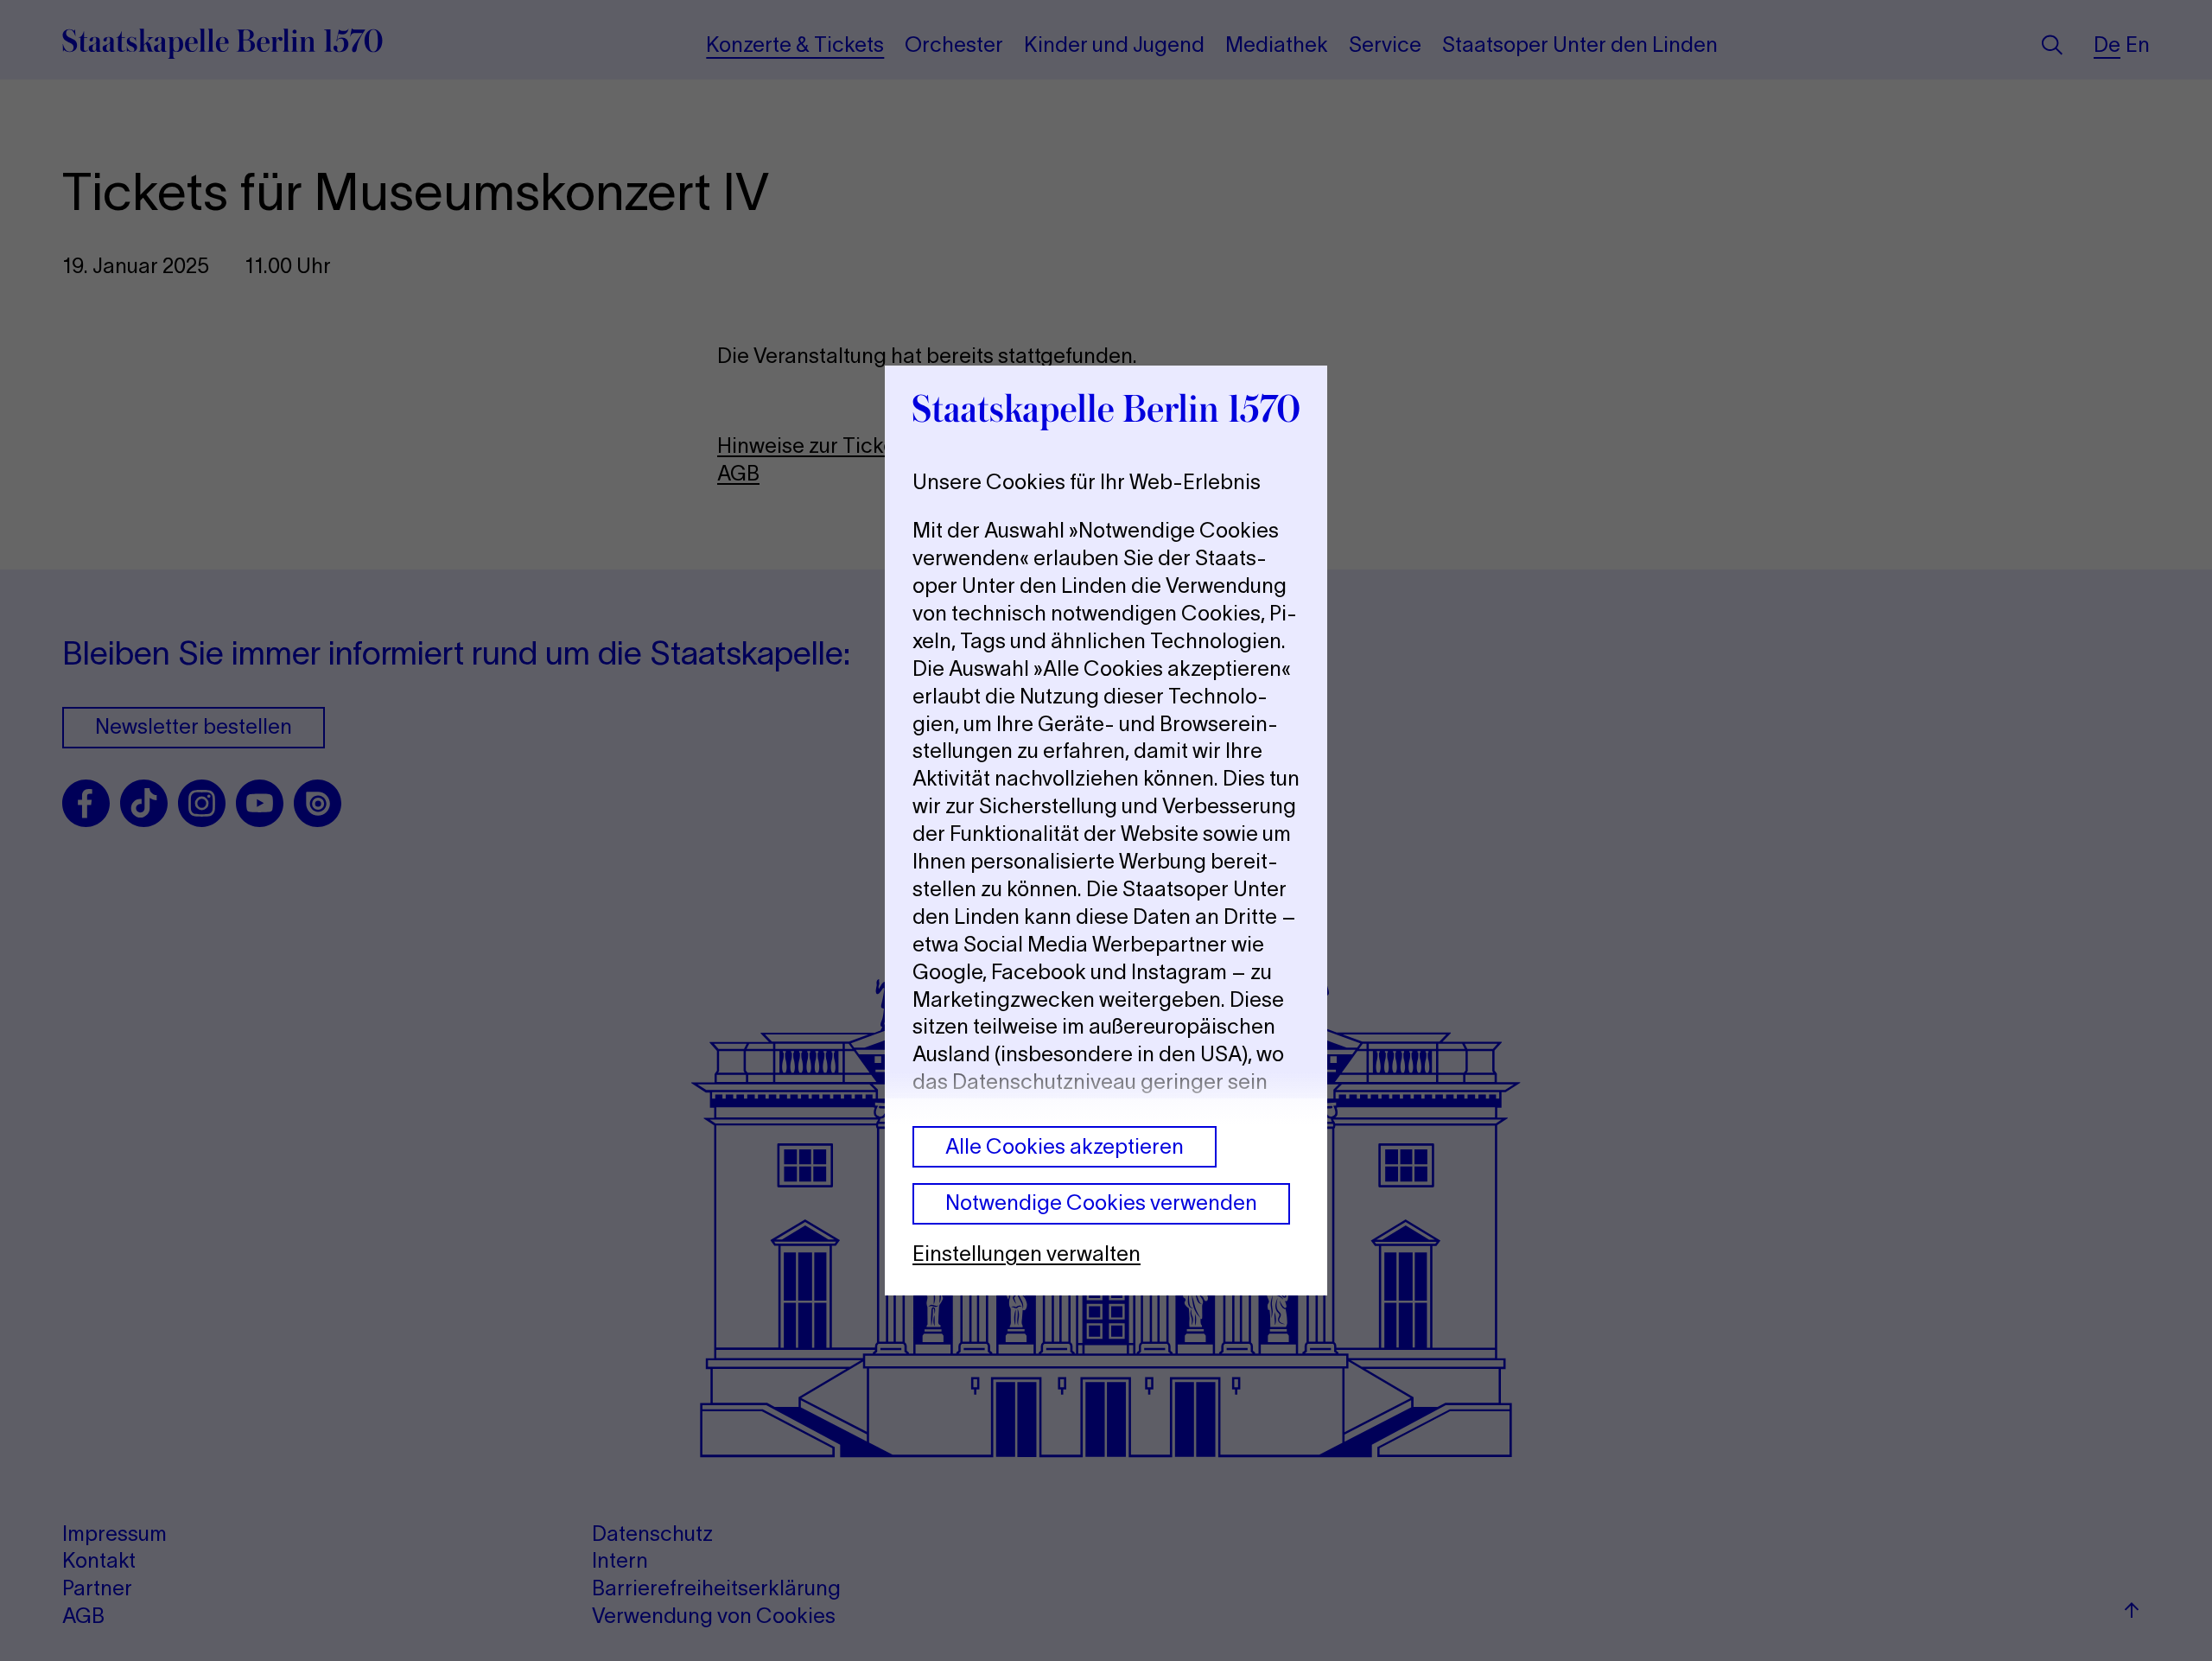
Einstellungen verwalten (1027, 1254)
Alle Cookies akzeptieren (1065, 1146)
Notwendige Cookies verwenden (1101, 1203)
